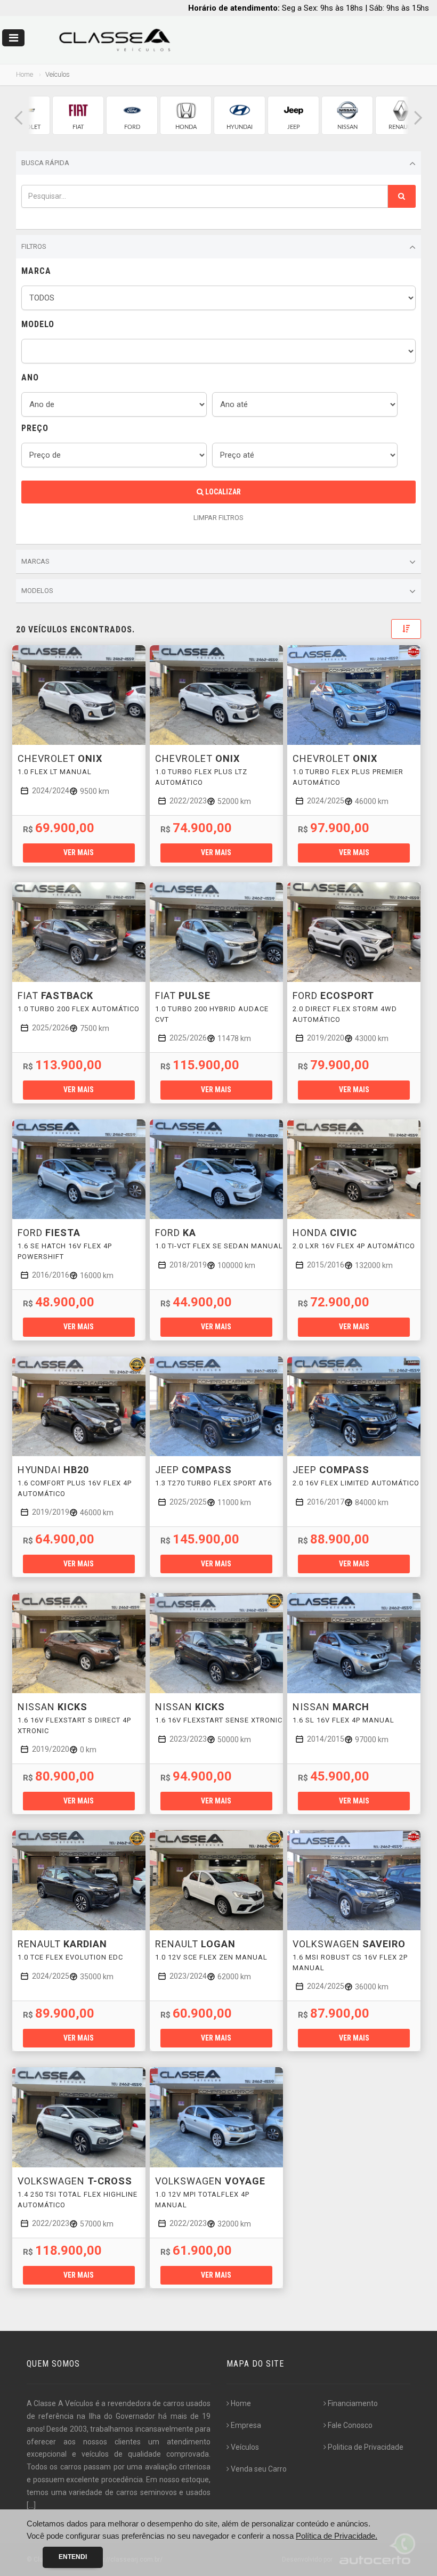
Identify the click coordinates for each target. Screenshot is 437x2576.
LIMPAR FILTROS (218, 518)
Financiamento (353, 2403)
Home (25, 74)
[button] (19, 118)
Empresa (246, 2425)
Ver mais (79, 852)
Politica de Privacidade (366, 2447)
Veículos (245, 2447)
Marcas (35, 561)
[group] (78, 115)
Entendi (73, 2557)
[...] (31, 2505)
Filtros (34, 246)
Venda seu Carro (259, 2469)
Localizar (222, 492)
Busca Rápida (45, 163)
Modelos (37, 591)
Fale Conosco (350, 2425)
